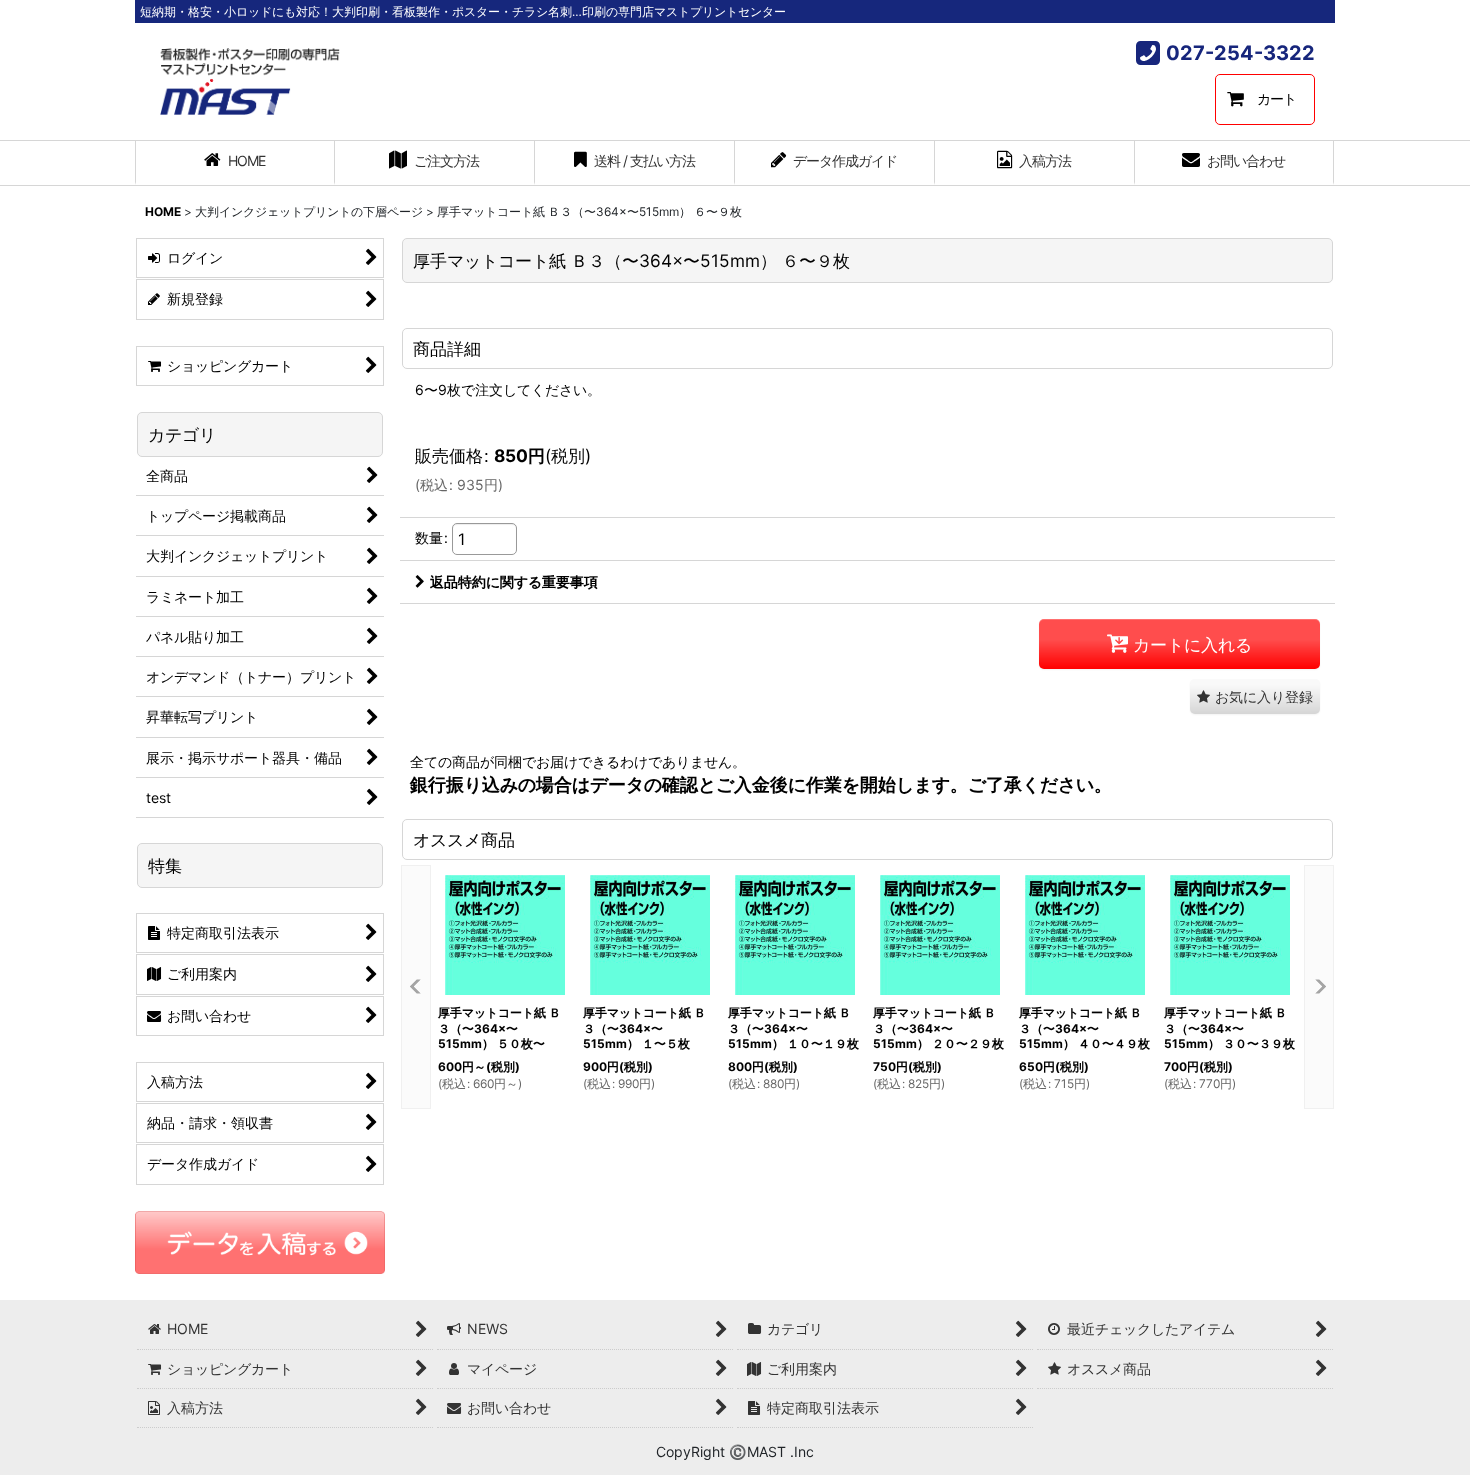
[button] (1255, 696)
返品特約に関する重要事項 (514, 581)
